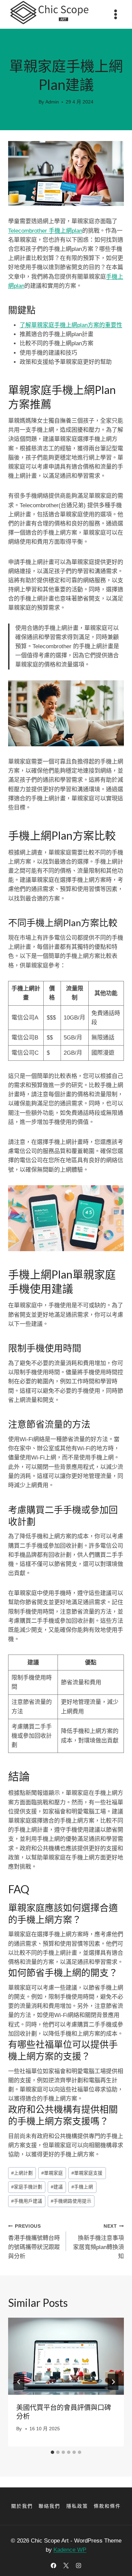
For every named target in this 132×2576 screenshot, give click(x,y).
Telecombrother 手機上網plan (45, 231)
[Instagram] (79, 2566)
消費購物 (66, 51)
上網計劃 (22, 2173)
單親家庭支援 (87, 2173)
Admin (52, 102)
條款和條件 (107, 2506)
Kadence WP (70, 2550)
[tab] (52, 2452)
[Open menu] (115, 14)
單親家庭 (52, 2173)
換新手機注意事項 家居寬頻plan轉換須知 (98, 2242)
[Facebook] (53, 2566)
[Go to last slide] (19, 2382)
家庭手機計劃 (27, 2187)
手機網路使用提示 (71, 2201)
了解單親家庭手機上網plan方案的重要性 (71, 325)
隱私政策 (77, 2506)
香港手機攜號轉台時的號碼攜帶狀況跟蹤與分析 (34, 2242)
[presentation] (66, 2356)
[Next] (113, 2382)
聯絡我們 (49, 2506)
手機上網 (82, 2187)
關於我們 (22, 2506)
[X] (66, 2566)
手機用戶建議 (27, 2201)
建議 (57, 2187)
